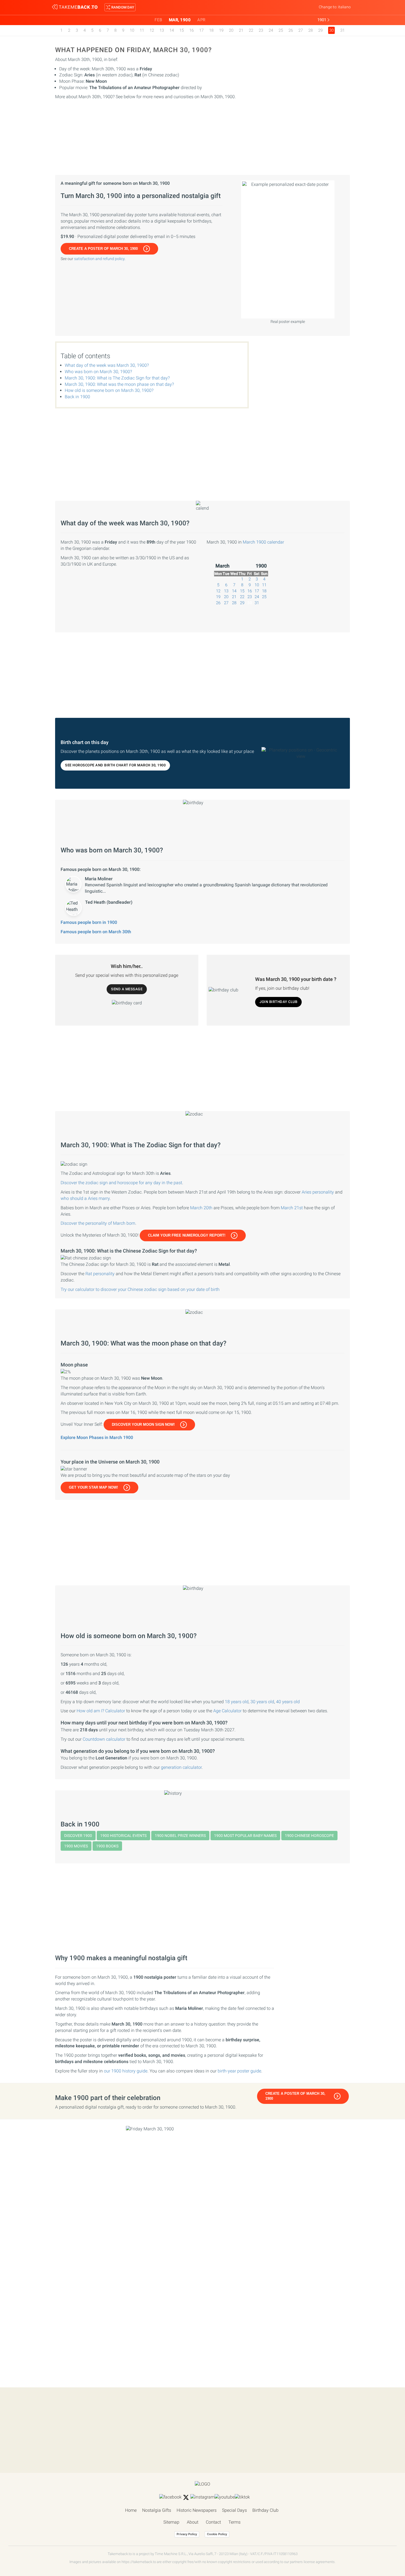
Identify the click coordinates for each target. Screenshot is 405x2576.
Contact (213, 2522)
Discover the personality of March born (98, 1223)
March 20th (201, 1208)
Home (131, 2510)
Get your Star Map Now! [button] (93, 1487)
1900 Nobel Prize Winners (180, 1836)
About (193, 2522)
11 (142, 30)
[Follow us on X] (186, 2497)
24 (271, 30)
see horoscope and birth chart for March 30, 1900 (115, 765)
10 (132, 30)
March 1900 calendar (263, 542)
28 (310, 30)
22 (251, 30)
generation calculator (181, 1767)
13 (162, 30)
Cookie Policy (217, 2534)
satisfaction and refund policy (99, 259)
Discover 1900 (78, 1836)
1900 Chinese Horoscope (309, 1836)
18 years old (237, 1702)
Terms (234, 2522)
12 (152, 30)
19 (221, 30)
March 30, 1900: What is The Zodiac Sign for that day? (117, 378)
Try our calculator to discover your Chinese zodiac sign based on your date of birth (140, 1289)
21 (241, 30)
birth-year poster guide (239, 2071)
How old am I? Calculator (101, 1711)
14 (172, 30)
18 (211, 30)
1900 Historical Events (123, 1836)
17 (201, 30)
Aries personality (318, 1192)
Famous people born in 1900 (89, 922)
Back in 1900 (77, 397)
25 (281, 30)
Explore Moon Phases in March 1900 (97, 1437)
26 (291, 30)
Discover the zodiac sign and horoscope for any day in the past (121, 1183)
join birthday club (278, 1002)
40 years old (288, 1702)
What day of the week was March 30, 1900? (107, 365)
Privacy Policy (187, 2534)
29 (320, 30)
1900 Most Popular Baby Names (245, 1836)
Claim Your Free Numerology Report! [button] (187, 1235)
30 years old (262, 1702)
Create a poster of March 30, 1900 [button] (103, 249)
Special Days (234, 2510)
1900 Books (107, 1846)
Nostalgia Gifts (157, 2510)
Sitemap (171, 2522)
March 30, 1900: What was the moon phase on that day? (119, 384)
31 (342, 30)
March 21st (292, 1208)
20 (231, 30)
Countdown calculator (104, 1739)
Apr (201, 20)
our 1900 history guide (126, 2071)
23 (261, 30)
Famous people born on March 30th (96, 932)
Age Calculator (227, 1711)
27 (301, 30)
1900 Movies (76, 1846)
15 (182, 30)
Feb (158, 20)
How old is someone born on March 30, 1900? (109, 390)
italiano (344, 7)
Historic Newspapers (197, 2510)
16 (191, 30)
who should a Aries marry (85, 1198)
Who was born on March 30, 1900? (98, 372)
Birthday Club (265, 2510)
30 (250, 603)
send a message (127, 989)
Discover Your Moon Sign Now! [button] (143, 1425)
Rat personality (100, 1274)
